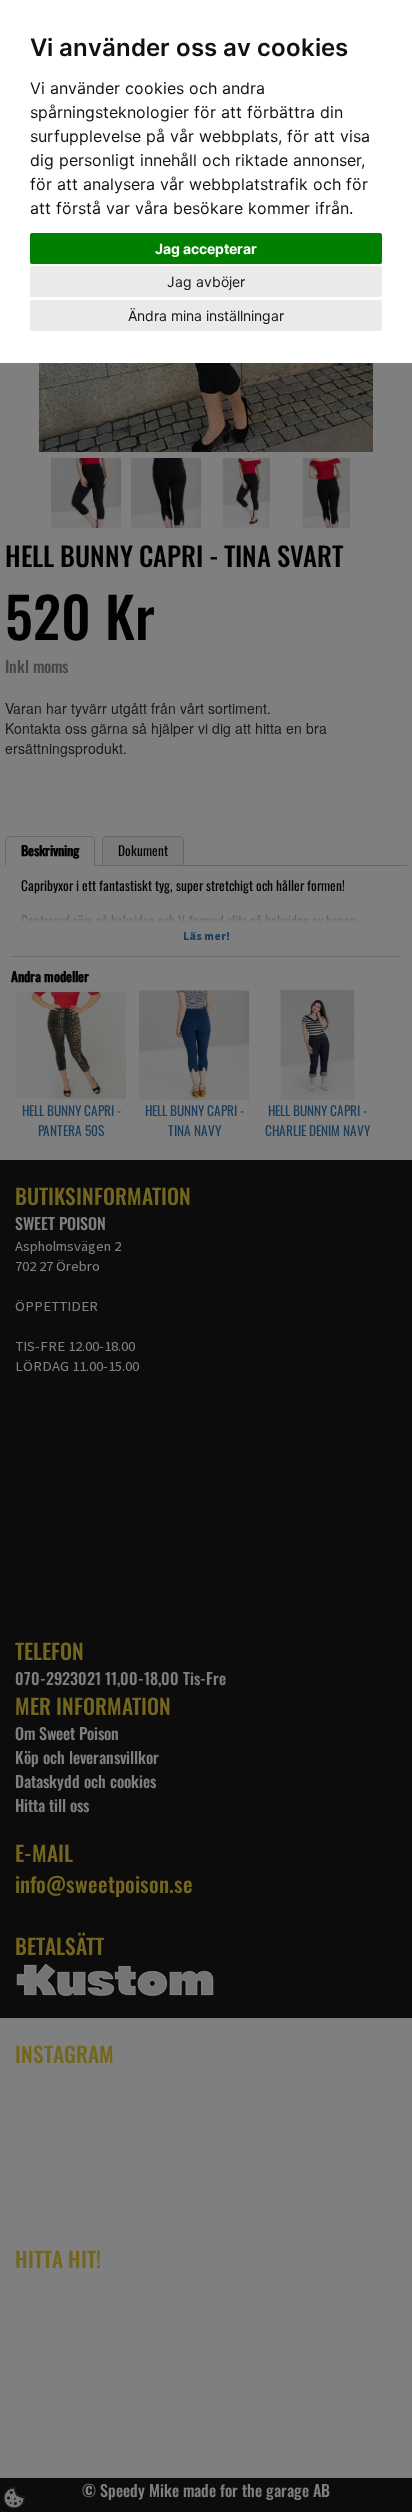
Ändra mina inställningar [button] (206, 315)
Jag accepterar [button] (206, 248)
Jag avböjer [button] (206, 281)
